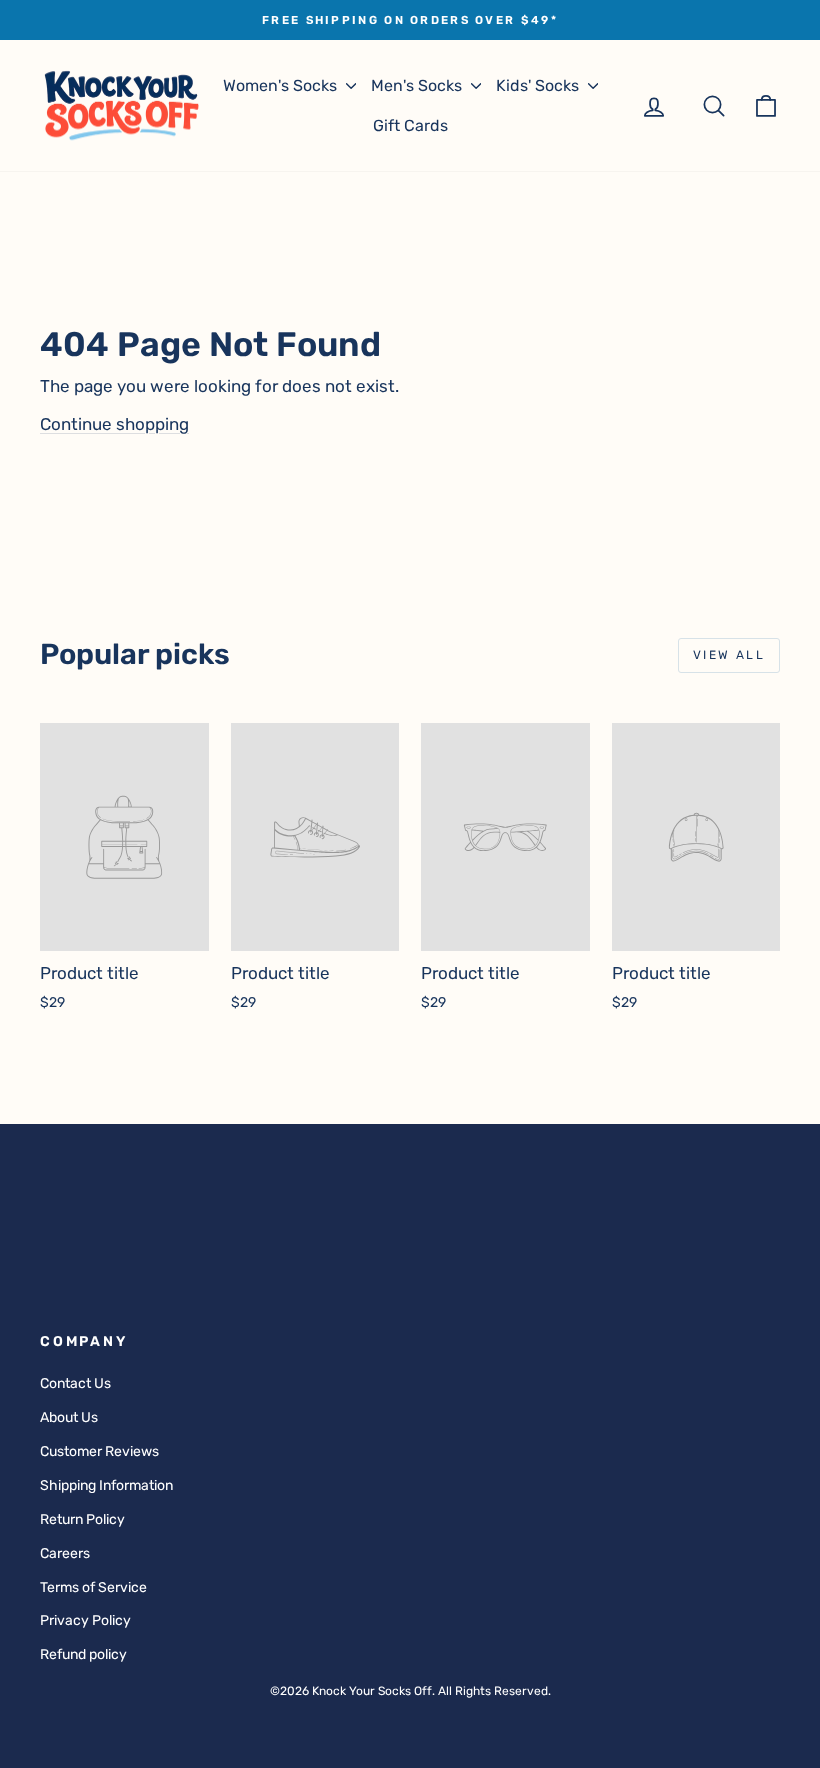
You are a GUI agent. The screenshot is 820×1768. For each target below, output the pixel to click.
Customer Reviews (99, 1451)
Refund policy (83, 1654)
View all (729, 655)
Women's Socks (282, 85)
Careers (65, 1553)
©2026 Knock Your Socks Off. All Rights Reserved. (410, 1691)
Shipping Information (106, 1485)
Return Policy (82, 1519)
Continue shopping (114, 424)
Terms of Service (93, 1587)
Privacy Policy (85, 1620)
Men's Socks (418, 85)
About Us (69, 1417)
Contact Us (75, 1383)
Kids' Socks (539, 85)
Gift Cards (410, 125)
